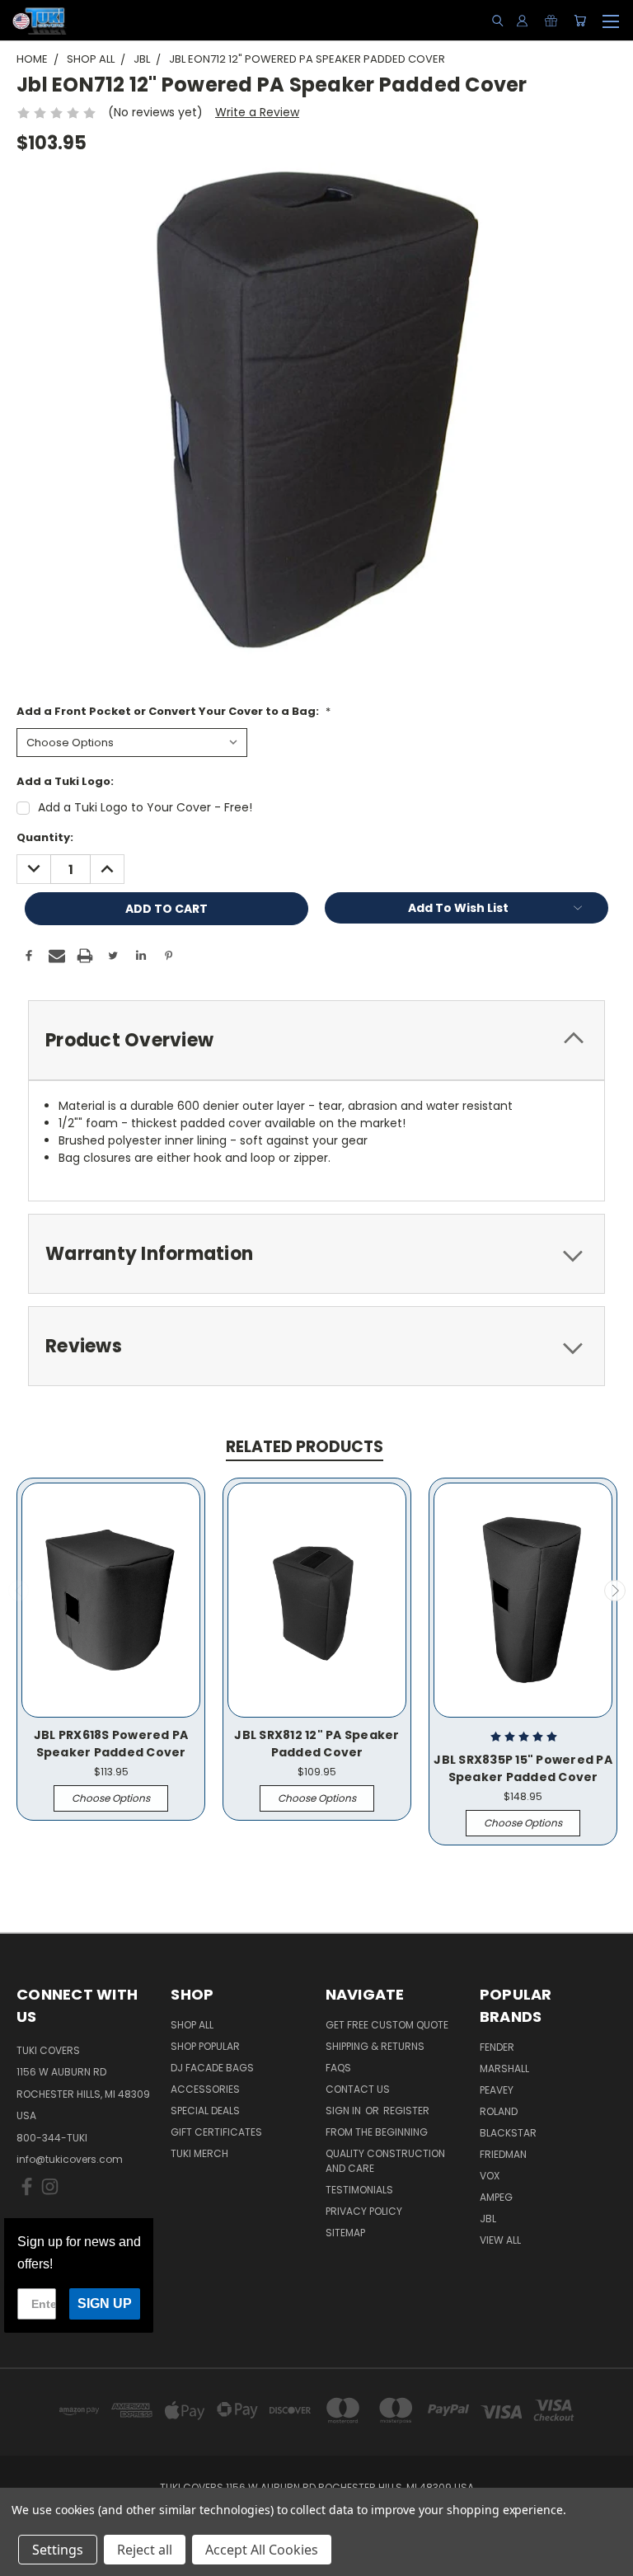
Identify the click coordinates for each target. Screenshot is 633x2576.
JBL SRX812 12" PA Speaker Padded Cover (316, 1744)
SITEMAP (345, 2233)
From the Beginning (377, 2132)
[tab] (316, 1040)
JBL (488, 2219)
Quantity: (45, 837)
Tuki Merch (199, 2153)
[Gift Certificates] (551, 21)
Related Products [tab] (305, 1447)
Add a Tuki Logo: (65, 781)
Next (615, 1591)
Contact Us (358, 2089)
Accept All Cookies (262, 2550)
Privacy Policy (364, 2211)
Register (406, 2111)
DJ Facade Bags (212, 2068)
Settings (58, 2550)
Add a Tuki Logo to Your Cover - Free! (145, 807)
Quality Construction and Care (385, 2161)
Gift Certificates (216, 2132)
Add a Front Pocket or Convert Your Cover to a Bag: (173, 711)
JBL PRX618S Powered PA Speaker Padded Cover (111, 1744)
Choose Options (111, 1798)
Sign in (345, 2111)
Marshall (504, 2068)
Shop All (192, 2025)
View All (500, 2240)
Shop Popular (205, 2046)
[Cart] (580, 21)
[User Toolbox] (522, 21)
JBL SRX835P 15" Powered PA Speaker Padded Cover (523, 1768)
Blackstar (508, 2133)
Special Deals (205, 2111)
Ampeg (496, 2197)
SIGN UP (105, 2303)
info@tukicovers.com (70, 2159)
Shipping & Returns (375, 2046)
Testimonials (359, 2190)
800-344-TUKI (52, 2138)
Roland (499, 2111)
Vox (490, 2176)
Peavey (497, 2090)
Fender (497, 2047)
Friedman (503, 2154)
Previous (19, 1591)
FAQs (338, 2068)
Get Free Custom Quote (387, 2025)
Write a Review (257, 112)
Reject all (145, 2550)
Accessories (205, 2089)
